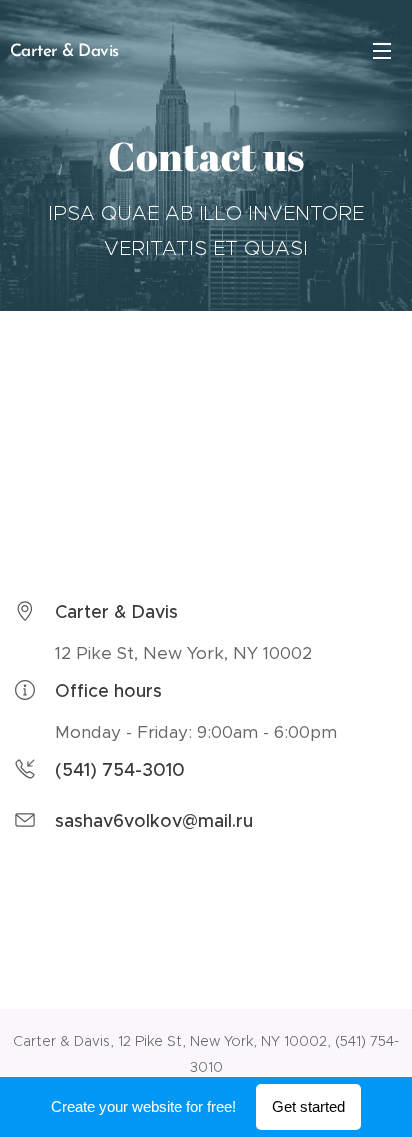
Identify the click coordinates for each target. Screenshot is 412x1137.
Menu (382, 50)
